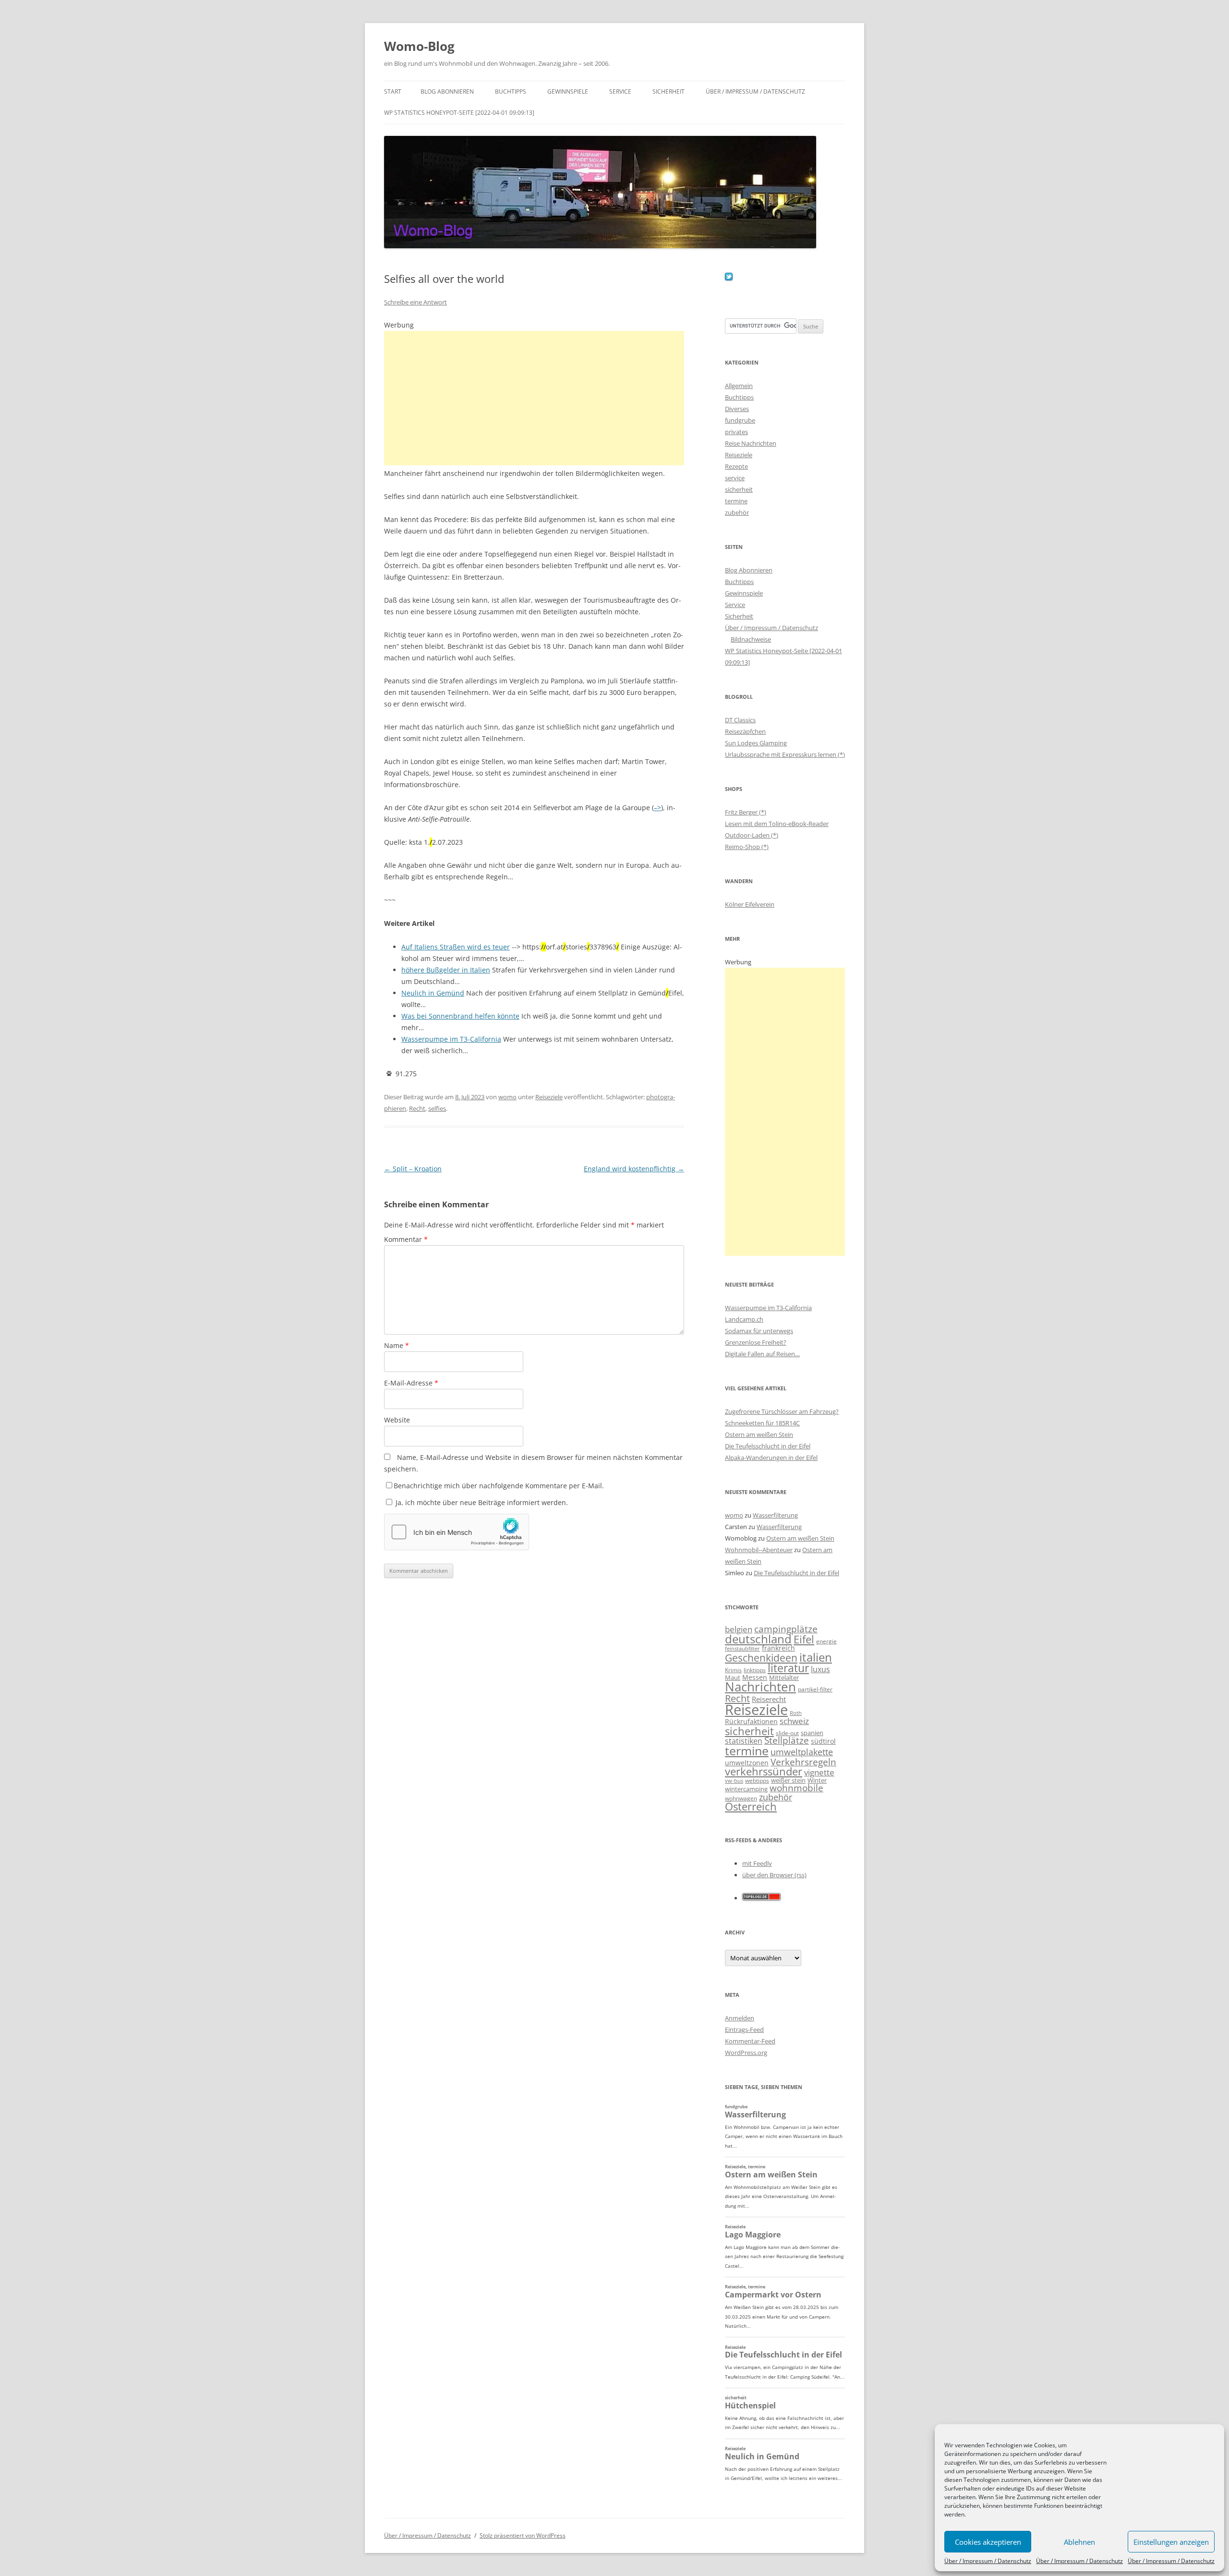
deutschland (758, 1639)
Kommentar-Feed (750, 2041)
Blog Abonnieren (447, 91)
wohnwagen (741, 1798)
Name (397, 1345)
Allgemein (739, 386)
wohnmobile (796, 1788)
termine (736, 501)
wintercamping (746, 1789)
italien (816, 1657)
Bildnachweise (751, 639)
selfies (437, 1108)
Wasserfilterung (775, 1515)
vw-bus (734, 1780)
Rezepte (736, 466)
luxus (820, 1669)
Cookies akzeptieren (988, 2542)
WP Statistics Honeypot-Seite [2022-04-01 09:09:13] (459, 113)
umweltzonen (747, 1763)
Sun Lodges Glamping (756, 743)
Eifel (804, 1639)
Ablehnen (1079, 2542)
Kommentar (406, 1239)
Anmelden (740, 2018)
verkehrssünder (764, 1771)
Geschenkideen (761, 1658)
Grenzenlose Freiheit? (756, 1342)
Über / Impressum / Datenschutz (988, 2561)
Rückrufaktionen (751, 1721)
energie (826, 1641)
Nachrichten (760, 1687)
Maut (733, 1678)
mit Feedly (757, 1863)
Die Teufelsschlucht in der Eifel (768, 1446)
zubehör (737, 512)
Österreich (751, 1806)
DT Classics (740, 720)
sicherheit (739, 489)
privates (736, 432)
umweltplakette (802, 1752)
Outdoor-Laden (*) (752, 835)
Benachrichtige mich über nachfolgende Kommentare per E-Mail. (499, 1486)
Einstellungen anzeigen (1171, 2542)
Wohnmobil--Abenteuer (759, 1550)
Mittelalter (784, 1677)
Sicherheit (669, 91)
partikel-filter (815, 1689)
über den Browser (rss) (774, 1875)
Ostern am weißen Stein (759, 1434)
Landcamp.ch (744, 1319)
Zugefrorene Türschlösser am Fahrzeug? (782, 1411)
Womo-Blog (419, 46)
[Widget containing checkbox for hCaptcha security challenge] (457, 1532)
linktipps (755, 1670)
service (735, 478)
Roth (796, 1713)
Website (397, 1420)
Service (620, 91)
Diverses (737, 409)
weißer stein (788, 1780)
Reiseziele (549, 1097)
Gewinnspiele (568, 91)
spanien (812, 1733)
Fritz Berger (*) (746, 812)
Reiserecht (769, 1699)
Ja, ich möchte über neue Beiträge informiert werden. (481, 1502)
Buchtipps (511, 91)
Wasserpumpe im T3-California (768, 1308)
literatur (788, 1668)
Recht (417, 1108)
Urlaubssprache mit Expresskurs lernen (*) (785, 754)
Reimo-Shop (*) (747, 847)
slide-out (787, 1733)
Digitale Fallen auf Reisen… (762, 1354)
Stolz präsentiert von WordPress (523, 2535)
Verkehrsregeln (803, 1762)
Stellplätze (787, 1740)
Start (393, 91)
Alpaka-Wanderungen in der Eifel (771, 1458)
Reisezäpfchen (745, 731)
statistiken (744, 1741)
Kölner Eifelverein (750, 904)
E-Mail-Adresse (411, 1383)
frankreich (778, 1648)
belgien (739, 1629)
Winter (817, 1780)
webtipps (757, 1780)
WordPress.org (746, 2053)
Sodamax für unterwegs (759, 1331)
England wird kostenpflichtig (634, 1169)
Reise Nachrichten (751, 443)
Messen (755, 1677)
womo (507, 1097)
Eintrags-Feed (744, 2029)
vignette (819, 1772)
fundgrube (740, 420)
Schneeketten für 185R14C (762, 1423)
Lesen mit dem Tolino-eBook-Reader (777, 824)
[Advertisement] (534, 398)
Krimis (733, 1670)
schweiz (794, 1721)
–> (657, 808)
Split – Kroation (413, 1169)
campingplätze (786, 1629)
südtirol (823, 1741)
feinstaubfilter (742, 1648)
